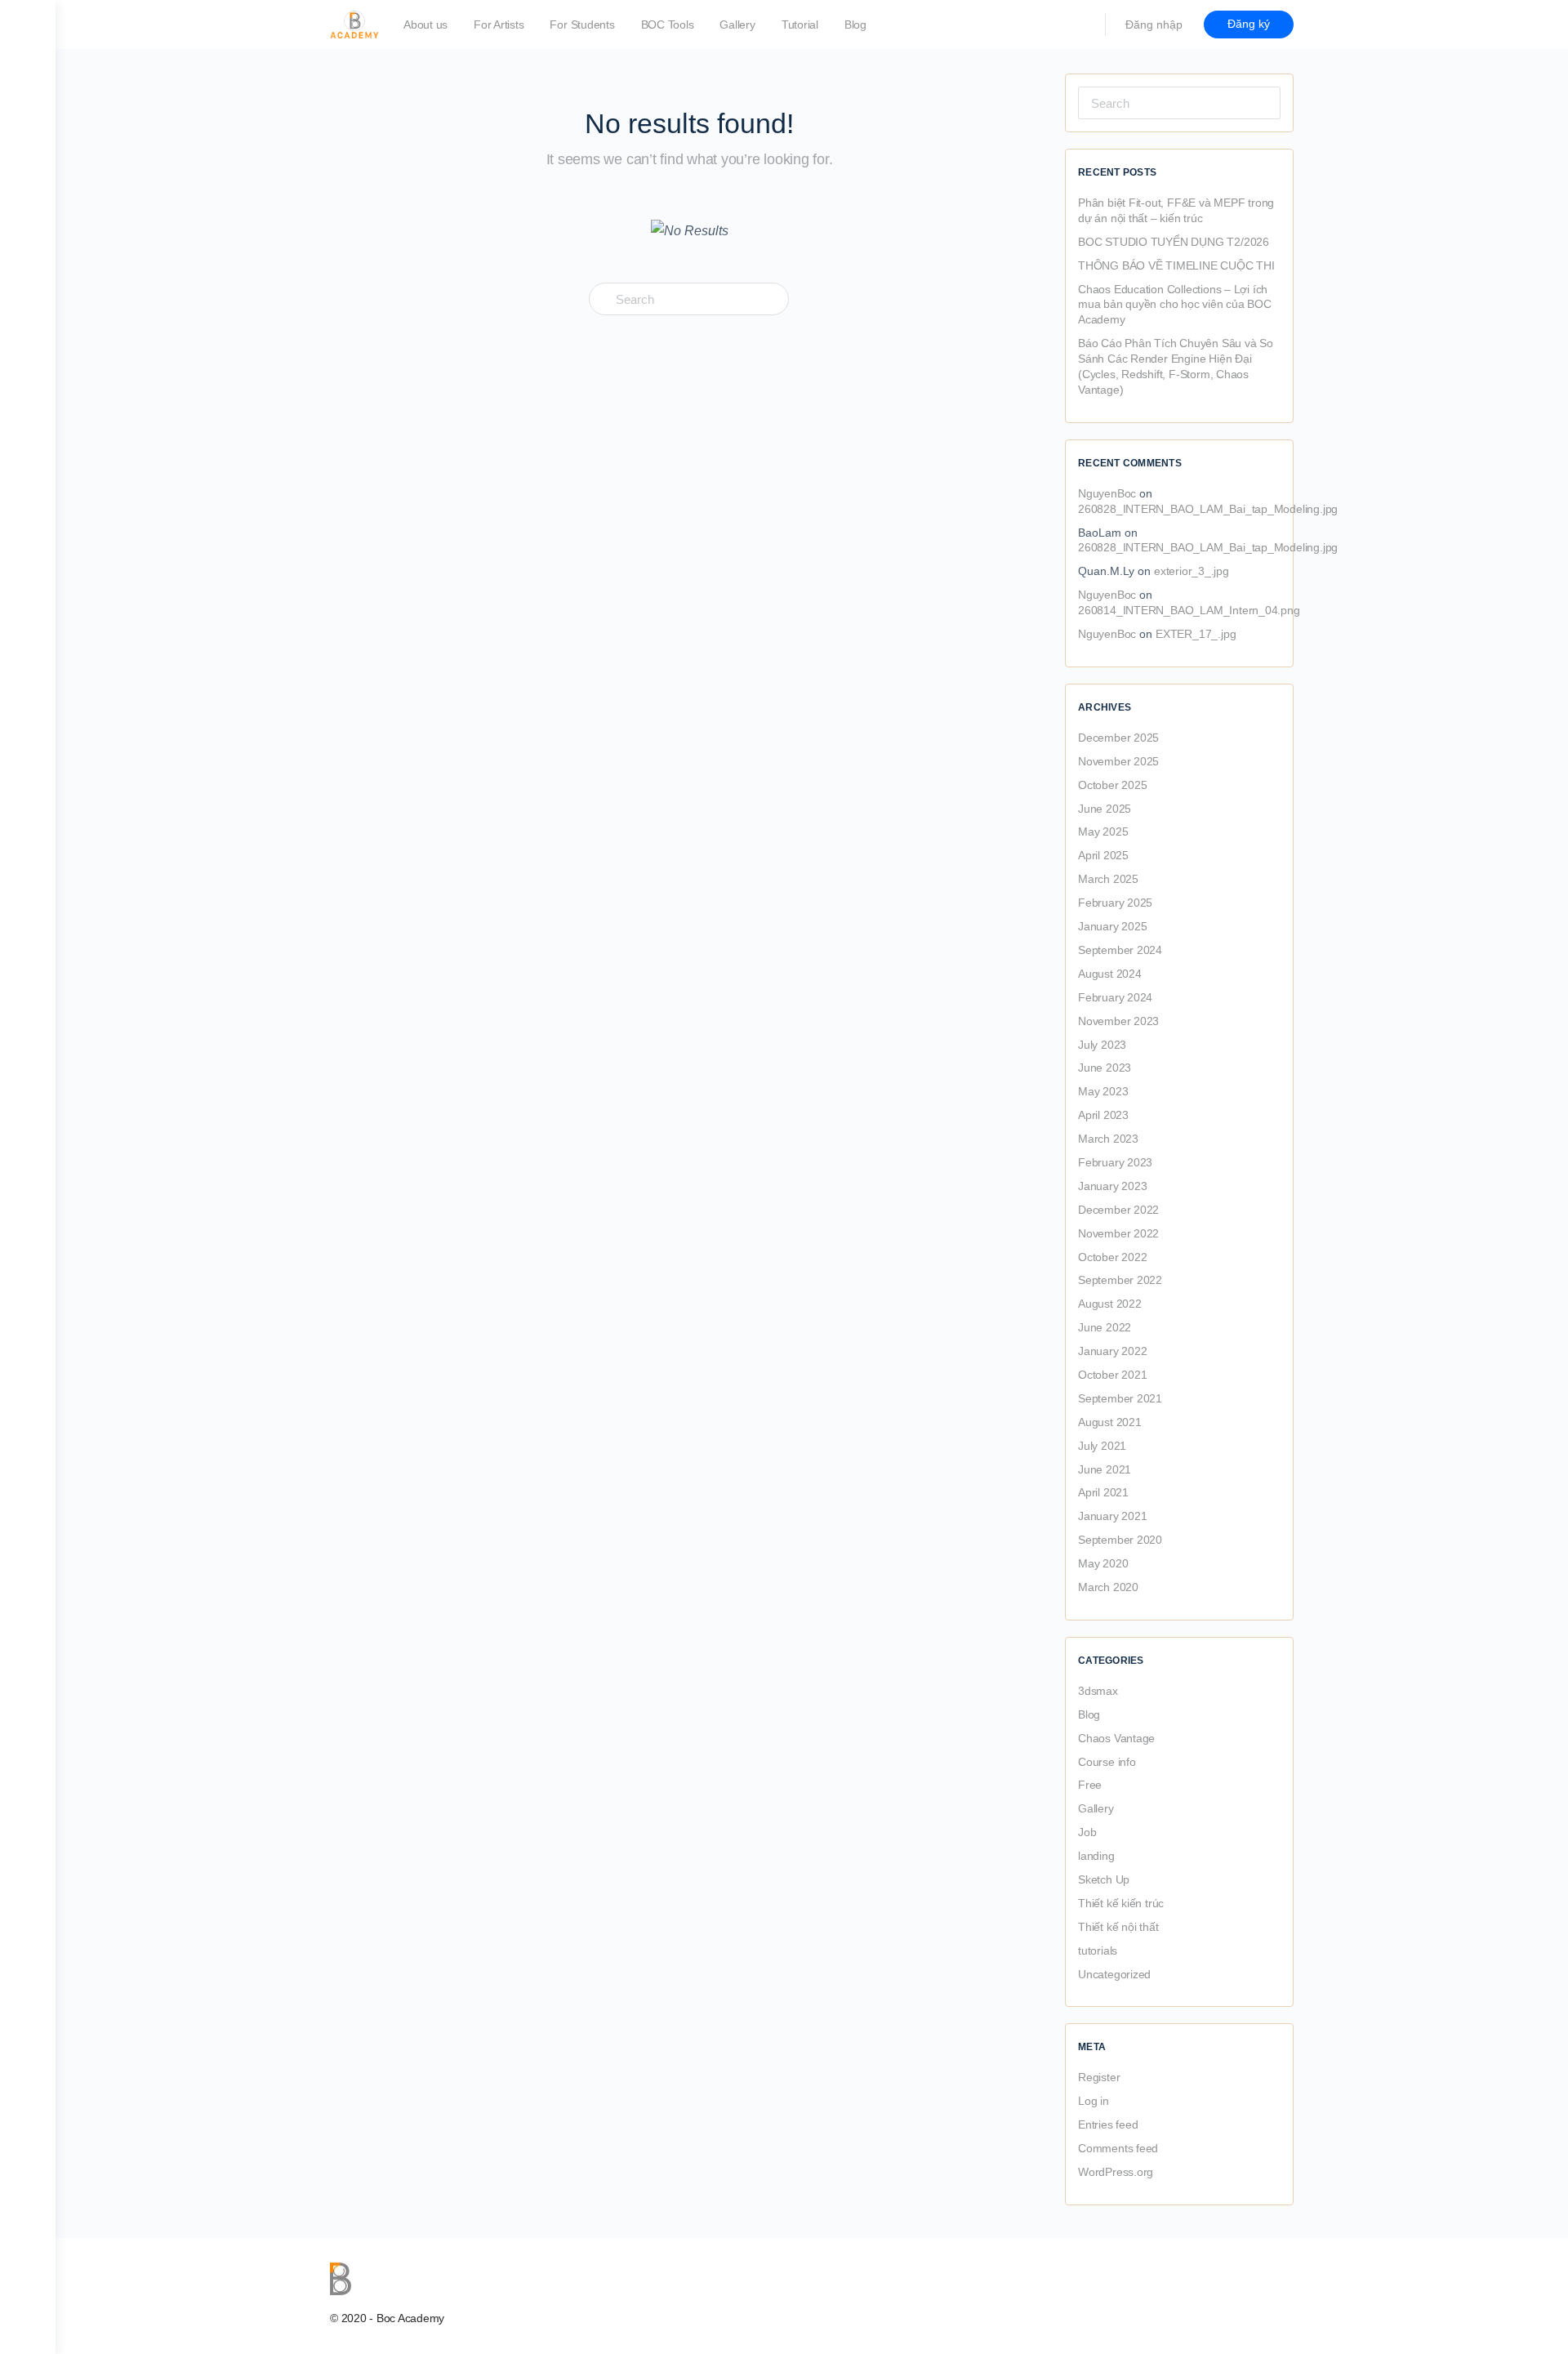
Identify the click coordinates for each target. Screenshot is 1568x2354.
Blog (1089, 1714)
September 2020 (1120, 1540)
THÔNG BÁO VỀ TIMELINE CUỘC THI (1176, 265)
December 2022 (1118, 1210)
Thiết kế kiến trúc (1121, 1903)
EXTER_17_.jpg (1196, 634)
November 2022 (1118, 1233)
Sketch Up (1104, 1879)
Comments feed (1118, 2148)
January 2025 (1112, 926)
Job (1087, 1832)
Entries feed (1108, 2124)
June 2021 (1105, 1469)
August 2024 (1110, 974)
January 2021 (1112, 1516)
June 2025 (1105, 809)
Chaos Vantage (1116, 1738)
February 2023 (1115, 1162)
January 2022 (1112, 1351)
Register (1099, 2077)
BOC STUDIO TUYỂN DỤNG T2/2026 (1174, 242)
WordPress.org (1116, 2172)
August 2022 (1110, 1304)
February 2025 (1115, 903)
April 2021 (1103, 1492)
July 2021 (1102, 1446)
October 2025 (1112, 785)
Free (1090, 1785)
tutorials (1098, 1951)
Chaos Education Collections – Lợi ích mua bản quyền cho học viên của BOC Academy (1175, 305)
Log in (1094, 2101)
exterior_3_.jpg (1192, 571)
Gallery (1096, 1808)
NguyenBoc (1107, 493)
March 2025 (1108, 879)
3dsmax (1098, 1691)
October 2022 (1112, 1257)
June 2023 (1105, 1068)
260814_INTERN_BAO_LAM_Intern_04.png (1189, 610)
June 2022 (1105, 1327)
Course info (1107, 1762)
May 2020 (1103, 1563)
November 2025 (1118, 761)
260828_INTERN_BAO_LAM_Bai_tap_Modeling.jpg (1208, 509)
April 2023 (1103, 1115)
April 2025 (1103, 855)
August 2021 (1110, 1422)
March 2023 (1108, 1139)
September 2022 (1120, 1280)
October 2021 (1112, 1375)
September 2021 (1120, 1398)
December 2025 (1118, 738)
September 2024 (1120, 950)
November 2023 (1118, 1021)
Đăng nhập (1154, 25)
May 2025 (1103, 831)
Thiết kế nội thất (1118, 1927)
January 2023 (1112, 1186)
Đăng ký (1249, 24)
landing (1096, 1856)
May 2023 (1103, 1091)
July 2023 (1102, 1045)
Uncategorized (1114, 1974)
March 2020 (1108, 1587)
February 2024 (1115, 997)
